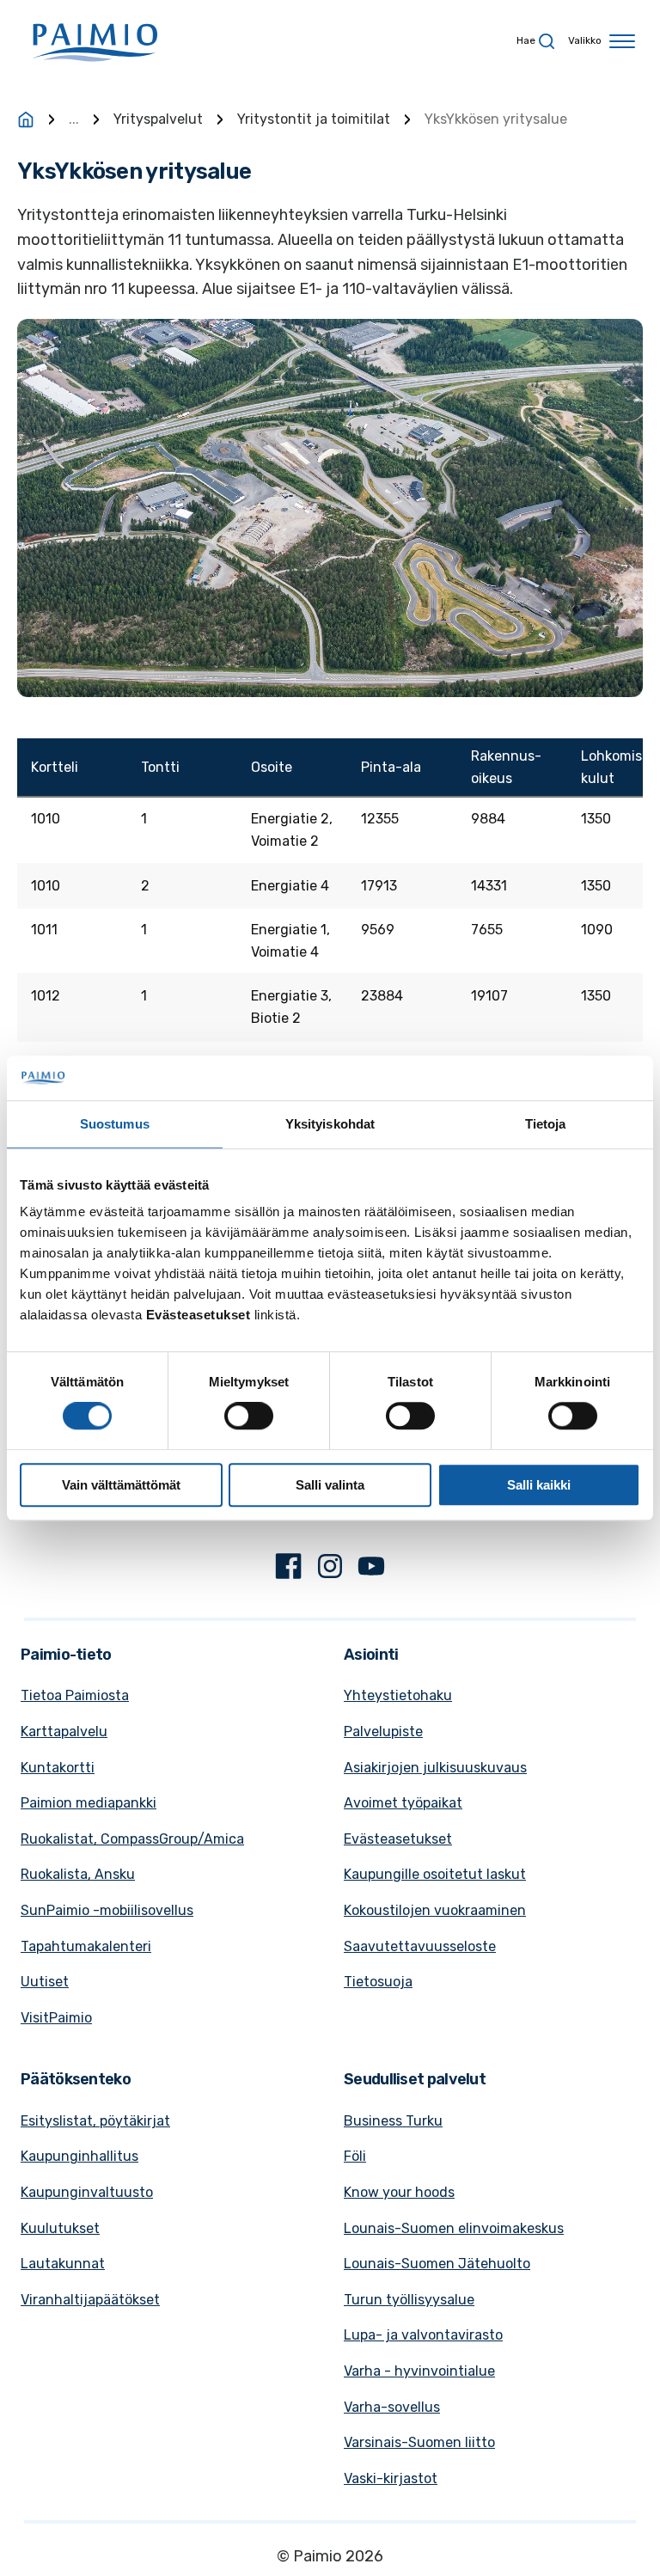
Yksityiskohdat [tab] (330, 1124)
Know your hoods (399, 2192)
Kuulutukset (60, 2228)
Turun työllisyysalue (409, 2300)
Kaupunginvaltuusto (87, 2192)
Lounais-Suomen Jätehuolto (437, 2264)
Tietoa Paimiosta (75, 1695)
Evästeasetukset (398, 1839)
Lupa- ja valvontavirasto (423, 2335)
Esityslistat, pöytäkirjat (95, 2121)
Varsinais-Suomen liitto (419, 2442)
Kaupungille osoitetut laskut (435, 1874)
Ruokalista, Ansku (78, 1874)
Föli (355, 2156)
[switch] (249, 1416)
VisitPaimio (56, 2018)
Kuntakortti (58, 1768)
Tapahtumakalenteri (86, 1946)
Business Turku (393, 2121)
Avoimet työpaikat (403, 1803)
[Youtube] (371, 1569)
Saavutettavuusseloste (420, 1946)
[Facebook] (289, 1569)
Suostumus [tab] (115, 1124)
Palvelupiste (383, 1732)
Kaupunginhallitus (79, 2156)
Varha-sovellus (392, 2407)
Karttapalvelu (64, 1732)
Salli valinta (330, 1485)
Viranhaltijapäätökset (90, 2300)
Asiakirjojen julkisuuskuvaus (435, 1768)
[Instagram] (330, 1569)
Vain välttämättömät (121, 1485)
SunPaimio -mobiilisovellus (107, 1910)
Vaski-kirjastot (391, 2478)
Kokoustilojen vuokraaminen (435, 1910)
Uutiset (45, 1982)
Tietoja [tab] (546, 1124)
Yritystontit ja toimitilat (314, 119)
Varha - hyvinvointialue (419, 2371)
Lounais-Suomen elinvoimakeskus (454, 2228)
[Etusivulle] (26, 119)
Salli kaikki (539, 1485)
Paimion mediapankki (89, 1803)
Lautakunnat (63, 2264)
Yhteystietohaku (398, 1695)
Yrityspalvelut (158, 119)
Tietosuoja (378, 1982)
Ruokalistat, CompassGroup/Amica (132, 1839)
